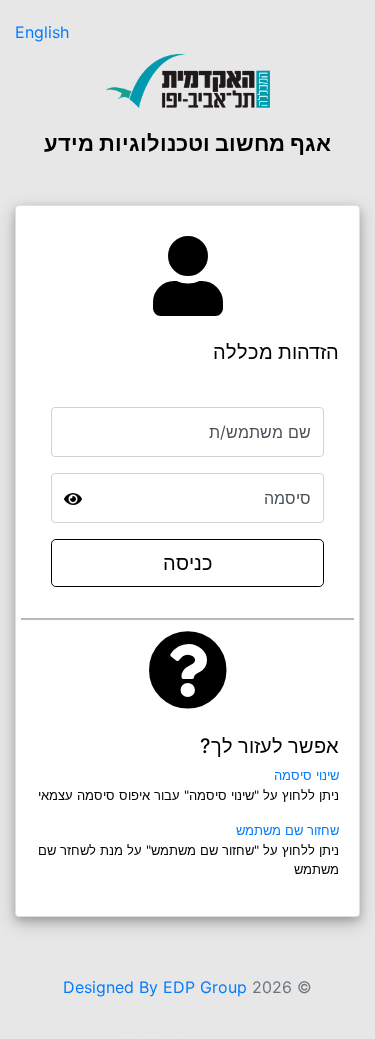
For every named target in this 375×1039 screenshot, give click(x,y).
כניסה (188, 563)
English (42, 32)
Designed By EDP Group (155, 987)
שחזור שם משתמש (287, 830)
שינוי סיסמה (306, 775)
